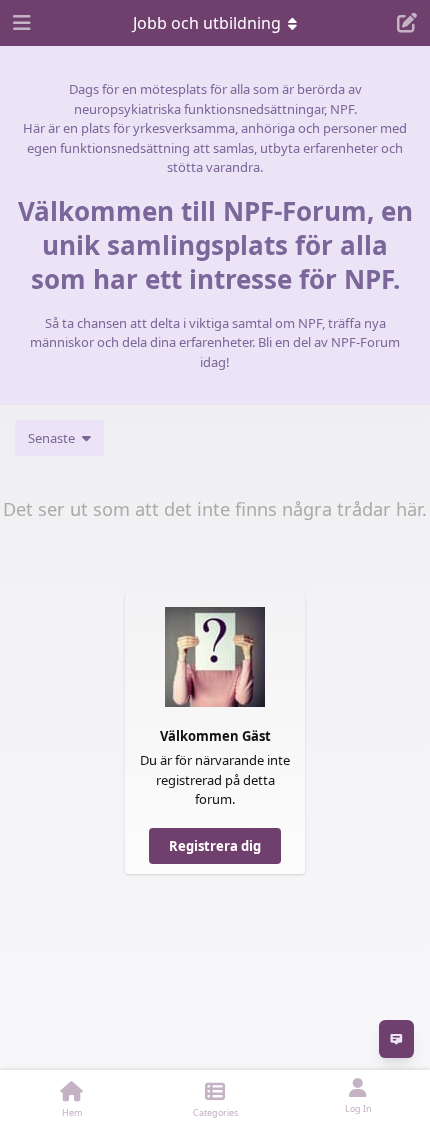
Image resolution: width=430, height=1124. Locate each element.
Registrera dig (215, 846)
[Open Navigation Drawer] (20, 23)
